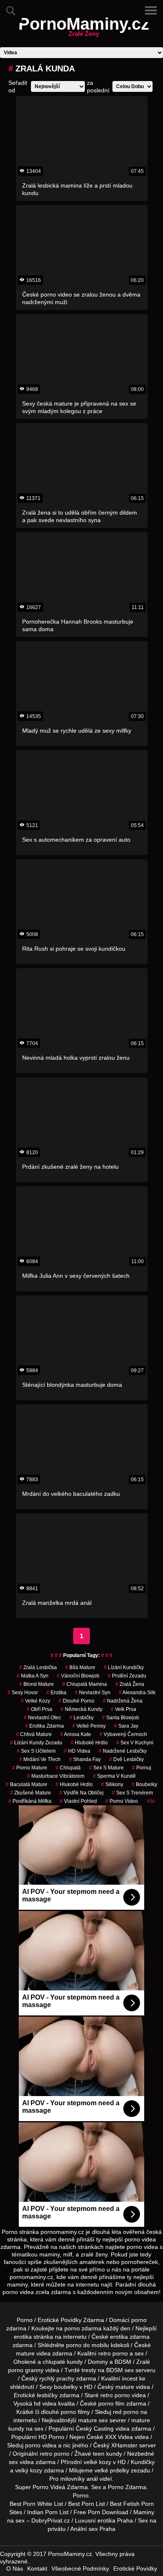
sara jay (126, 1726)
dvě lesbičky (126, 1759)
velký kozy (29, 2470)
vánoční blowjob (78, 1676)
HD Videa (77, 1751)
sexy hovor (23, 1693)
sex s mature (106, 1768)
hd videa (45, 2403)
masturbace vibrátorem (56, 1776)
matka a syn (33, 1676)
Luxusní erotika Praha (104, 2520)
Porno (25, 2320)
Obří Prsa (39, 1709)
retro (46, 2454)
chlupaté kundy (63, 2362)
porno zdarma (83, 2328)
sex (13, 2462)
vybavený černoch (123, 1734)
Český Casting (95, 2429)
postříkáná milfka (30, 1801)
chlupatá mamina (85, 1684)
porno (139, 2320)
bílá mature (80, 1667)
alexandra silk (137, 1693)
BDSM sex (120, 2370)
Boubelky (144, 1784)
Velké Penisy (89, 1726)
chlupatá (68, 1768)
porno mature (30, 1768)
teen (99, 2454)
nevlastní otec (42, 1718)
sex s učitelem (36, 1751)
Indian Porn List (48, 2512)
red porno (126, 2412)
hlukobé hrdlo (74, 1784)
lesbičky (81, 1718)
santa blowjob (121, 1718)
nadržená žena (123, 1701)
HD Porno (51, 2437)
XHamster (124, 2445)
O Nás (15, 2568)
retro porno (113, 2353)
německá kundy (81, 1709)
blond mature (37, 1684)
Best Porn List (87, 2504)
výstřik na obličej (81, 1793)
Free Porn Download (101, 2512)
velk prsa (124, 1709)
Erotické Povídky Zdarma (71, 2320)
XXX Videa (119, 2437)
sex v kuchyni (135, 1743)
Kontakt (37, 2568)
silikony (112, 1784)
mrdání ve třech (40, 1759)
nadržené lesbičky (123, 1751)
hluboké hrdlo (89, 1743)
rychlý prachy (57, 2378)
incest (130, 2378)
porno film (111, 2403)
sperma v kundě (114, 1776)
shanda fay (85, 1759)
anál (92, 2479)
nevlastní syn (93, 1693)
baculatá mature (27, 1784)
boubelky (66, 2387)
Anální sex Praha (93, 2529)
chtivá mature (34, 1734)
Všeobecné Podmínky (80, 2568)
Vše (151, 1801)
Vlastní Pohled (78, 1801)
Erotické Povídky (135, 2568)
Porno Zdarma (127, 2487)
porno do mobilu (88, 2345)
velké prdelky (112, 2470)
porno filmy (75, 2412)
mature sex (93, 2420)
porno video (122, 1801)
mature (25, 2353)
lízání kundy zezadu (36, 1743)
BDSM (123, 2362)
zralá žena (130, 1684)
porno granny (26, 2370)
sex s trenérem (132, 1793)
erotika (56, 1693)
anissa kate (76, 1734)
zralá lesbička (38, 1667)
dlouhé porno (76, 1701)
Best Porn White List (36, 2504)
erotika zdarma (45, 1726)
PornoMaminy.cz (84, 29)
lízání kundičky (124, 1667)
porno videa (41, 2445)
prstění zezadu (127, 1676)
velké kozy (97, 2462)
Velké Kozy (36, 1701)
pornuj (142, 1768)
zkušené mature (31, 1793)
